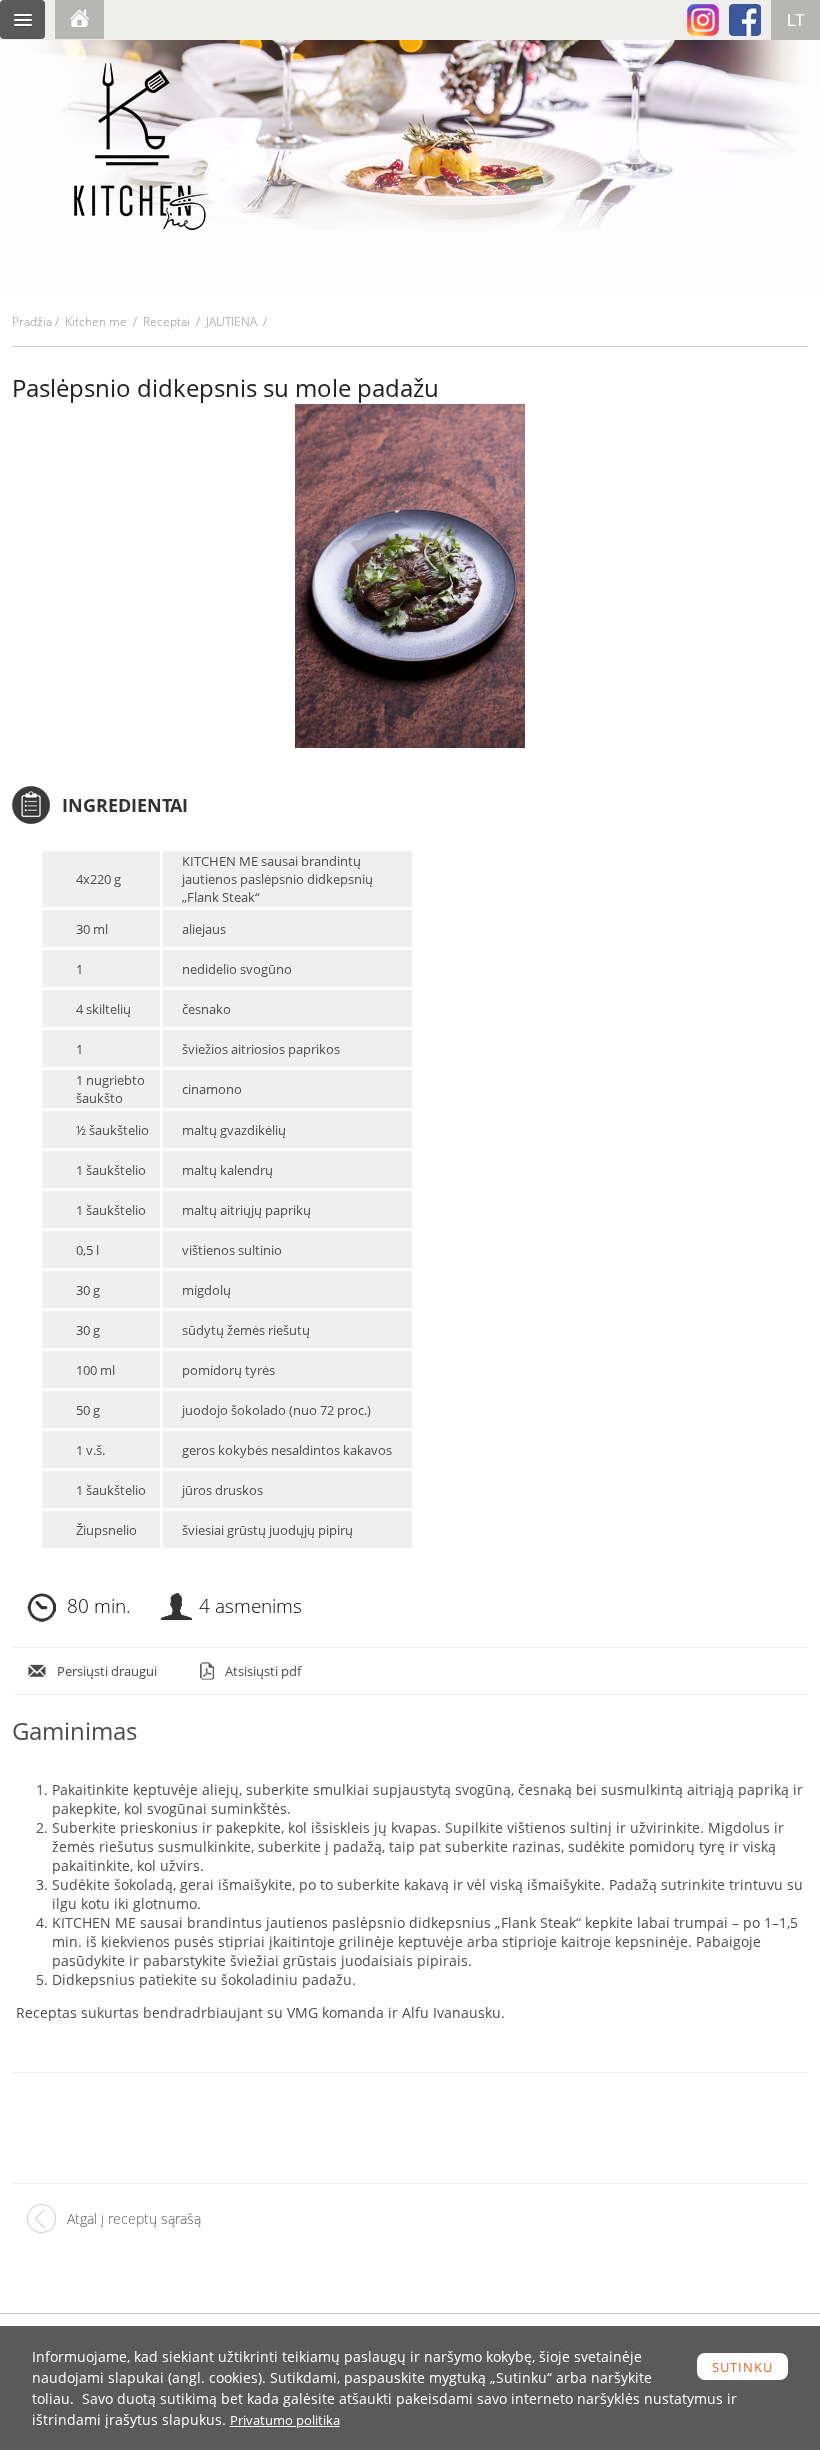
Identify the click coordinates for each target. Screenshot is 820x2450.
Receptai (166, 321)
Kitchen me (96, 321)
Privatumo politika (285, 2420)
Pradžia (32, 321)
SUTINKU (742, 2367)
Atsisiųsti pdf (263, 1671)
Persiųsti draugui (107, 1671)
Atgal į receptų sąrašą (134, 2218)
